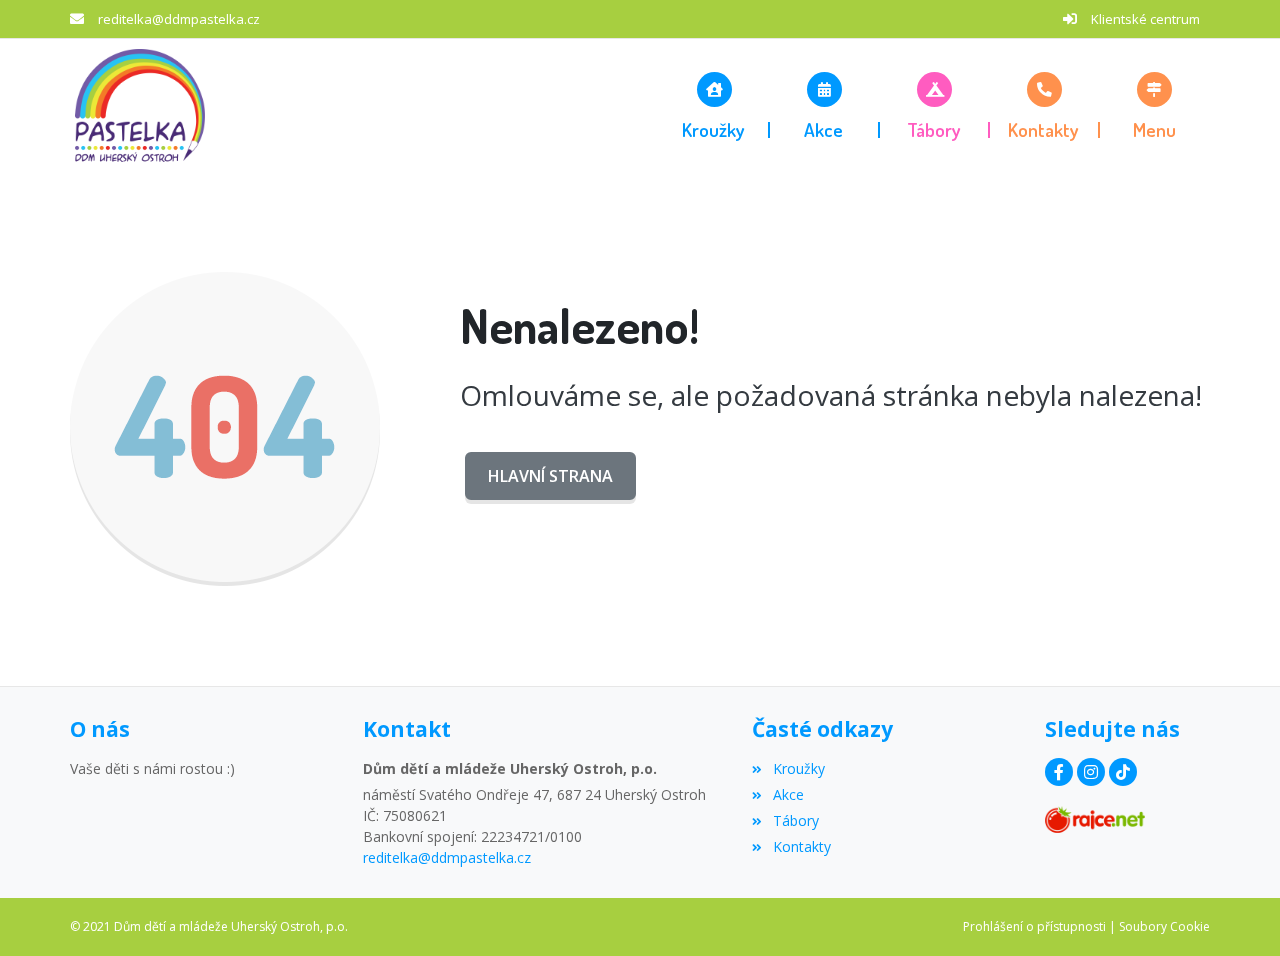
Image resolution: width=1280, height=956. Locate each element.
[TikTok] (1123, 772)
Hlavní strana (550, 476)
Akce (788, 794)
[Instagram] (1091, 772)
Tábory (795, 820)
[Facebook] (1059, 772)
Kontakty (801, 846)
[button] (1155, 105)
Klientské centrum (1145, 19)
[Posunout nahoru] (1235, 911)
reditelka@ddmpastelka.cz (179, 19)
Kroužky (798, 768)
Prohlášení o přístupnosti (1034, 926)
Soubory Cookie (1164, 926)
